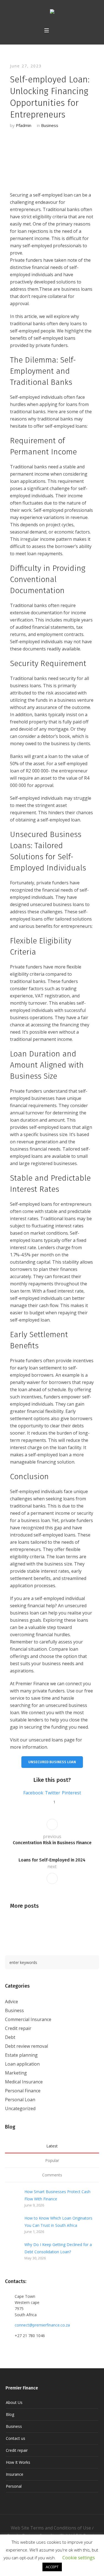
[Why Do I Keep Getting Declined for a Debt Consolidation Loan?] (12, 2250)
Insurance (15, 2474)
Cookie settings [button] (79, 2558)
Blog (10, 2414)
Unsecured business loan (52, 1762)
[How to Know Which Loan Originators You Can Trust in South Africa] (12, 2224)
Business (50, 125)
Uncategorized (20, 2108)
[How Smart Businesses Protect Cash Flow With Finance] (12, 2198)
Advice (12, 2002)
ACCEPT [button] (52, 2567)
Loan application (22, 2064)
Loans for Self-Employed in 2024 (52, 1860)
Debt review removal (26, 2046)
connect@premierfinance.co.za (42, 2325)
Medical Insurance (24, 2082)
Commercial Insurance (28, 2019)
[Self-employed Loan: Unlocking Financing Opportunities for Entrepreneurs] (52, 158)
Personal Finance (23, 2091)
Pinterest (71, 1793)
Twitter (53, 1793)
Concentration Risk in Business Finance (52, 1843)
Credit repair (18, 2028)
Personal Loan (20, 2100)
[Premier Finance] (52, 13)
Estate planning (21, 2055)
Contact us (16, 2438)
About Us (14, 2402)
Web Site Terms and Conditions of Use (51, 2528)
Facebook (33, 1793)
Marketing (16, 2073)
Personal (14, 2486)
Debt (10, 2037)
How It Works (18, 2462)
